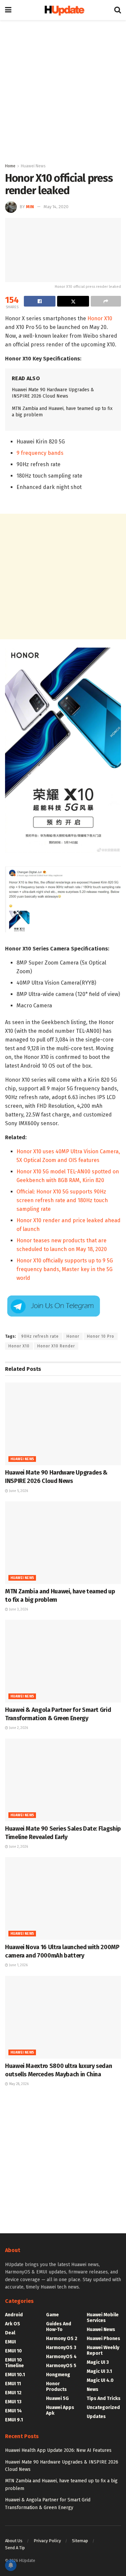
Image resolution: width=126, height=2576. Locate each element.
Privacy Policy (47, 2541)
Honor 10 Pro (101, 1336)
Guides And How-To (59, 2327)
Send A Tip (15, 2548)
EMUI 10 (13, 2351)
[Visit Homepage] (63, 10)
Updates (96, 2417)
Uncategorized (103, 2407)
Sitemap (80, 2541)
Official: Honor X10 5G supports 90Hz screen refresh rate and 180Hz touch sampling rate (62, 1200)
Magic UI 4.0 (100, 2380)
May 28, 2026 (18, 2084)
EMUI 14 (13, 2411)
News (93, 2389)
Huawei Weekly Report (103, 2350)
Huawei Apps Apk (60, 2410)
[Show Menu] (8, 10)
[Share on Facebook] (40, 301)
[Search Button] (118, 10)
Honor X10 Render (56, 1346)
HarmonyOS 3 (61, 2348)
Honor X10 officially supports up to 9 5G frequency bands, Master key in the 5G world (65, 1269)
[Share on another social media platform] (106, 301)
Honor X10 (100, 318)
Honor (73, 1336)
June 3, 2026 (18, 1609)
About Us (14, 2541)
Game (52, 2315)
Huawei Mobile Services (103, 2318)
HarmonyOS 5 (61, 2366)
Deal (10, 2333)
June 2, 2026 (18, 1728)
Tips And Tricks (104, 2398)
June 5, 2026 (18, 1491)
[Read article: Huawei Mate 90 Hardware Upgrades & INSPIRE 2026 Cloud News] (63, 1424)
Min (30, 207)
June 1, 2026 (18, 1965)
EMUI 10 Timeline (14, 2363)
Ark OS (13, 2324)
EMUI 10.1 (15, 2375)
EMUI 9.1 (14, 2420)
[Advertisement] (63, 90)
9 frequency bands (40, 453)
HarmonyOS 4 (61, 2357)
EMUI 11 (13, 2384)
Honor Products (56, 2387)
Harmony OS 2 (62, 2339)
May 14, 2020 (56, 207)
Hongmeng (58, 2375)
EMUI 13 (13, 2402)
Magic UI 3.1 (99, 2371)
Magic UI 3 (98, 2362)
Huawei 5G (57, 2398)
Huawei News (33, 166)
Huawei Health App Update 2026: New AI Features (58, 2450)
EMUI (10, 2342)
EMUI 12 (13, 2393)
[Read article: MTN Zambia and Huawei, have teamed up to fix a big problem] (63, 1543)
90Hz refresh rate (40, 1336)
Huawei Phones (103, 2339)
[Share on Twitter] (73, 301)
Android (14, 2315)
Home (10, 166)
